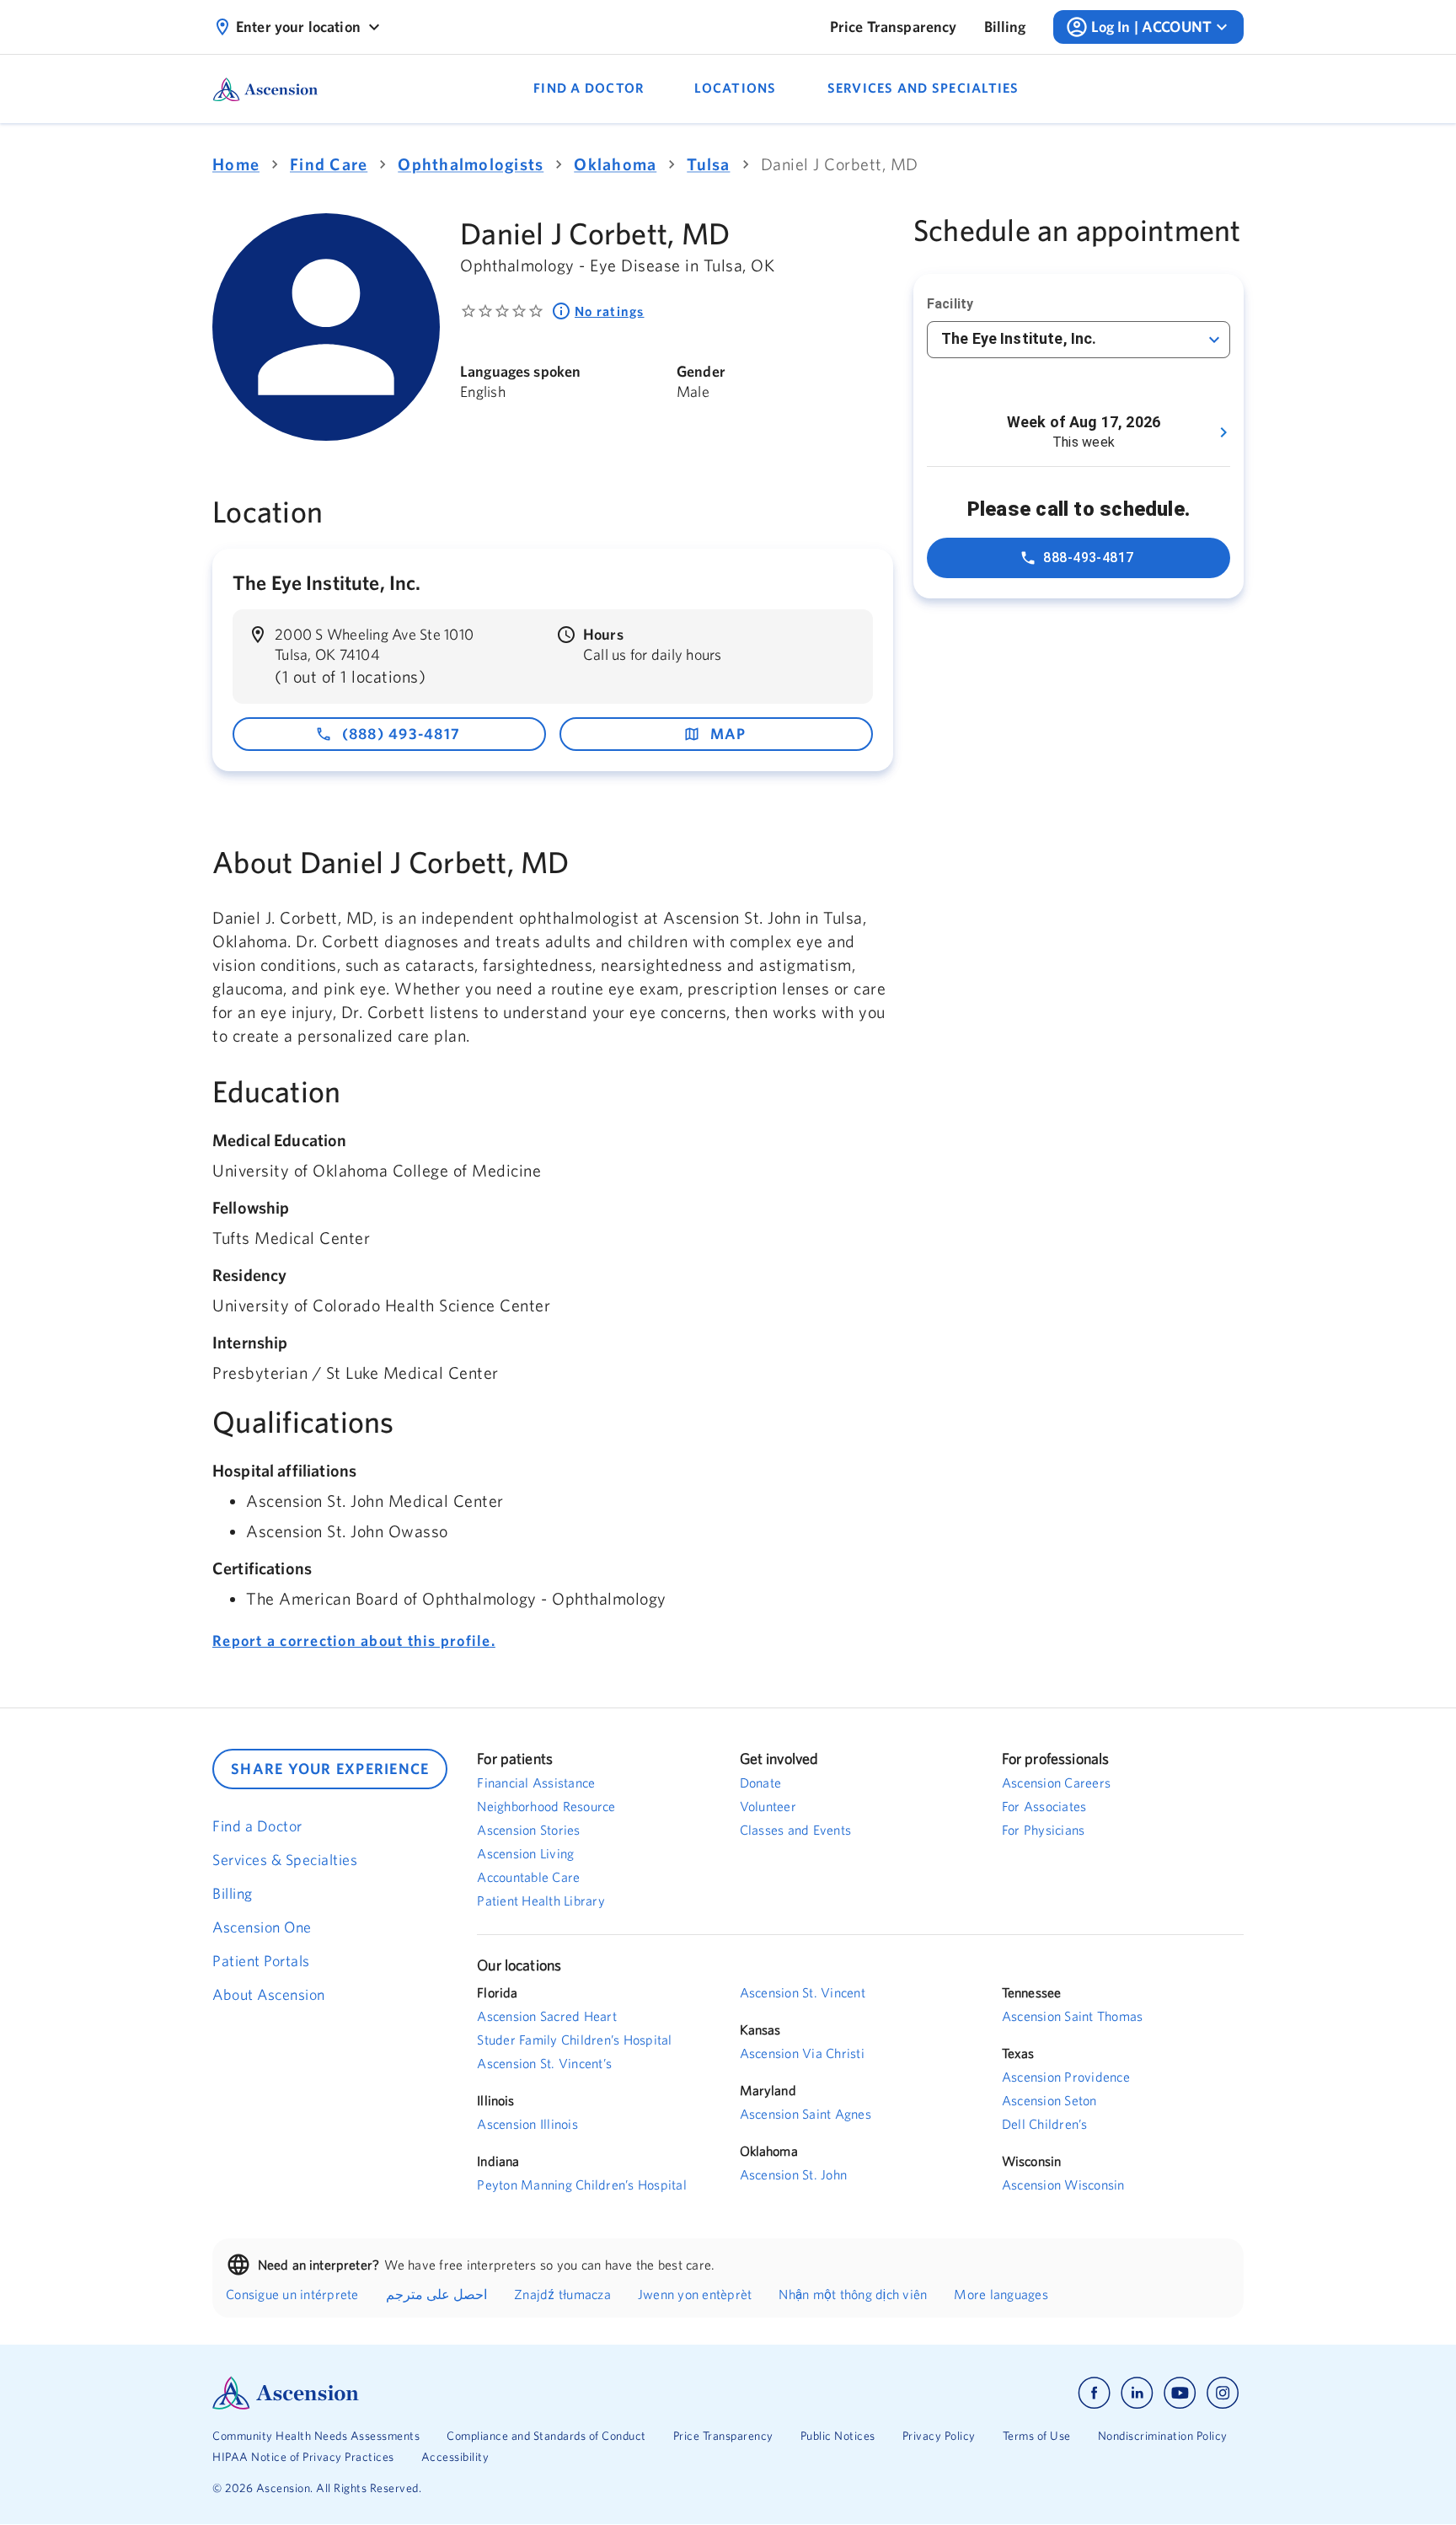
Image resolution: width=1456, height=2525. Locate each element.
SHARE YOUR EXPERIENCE (330, 1769)
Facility (950, 304)
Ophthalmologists (471, 164)
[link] (894, 27)
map (728, 734)
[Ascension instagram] (1223, 2393)
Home (236, 164)
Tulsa (708, 164)
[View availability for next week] (1223, 432)
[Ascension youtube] (1180, 2393)
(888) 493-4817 (401, 734)
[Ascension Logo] (470, 2393)
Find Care (329, 164)
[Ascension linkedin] (1137, 2393)
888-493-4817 (1089, 558)
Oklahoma (615, 164)
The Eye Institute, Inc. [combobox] (1019, 338)
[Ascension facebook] (1094, 2393)
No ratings (610, 311)
